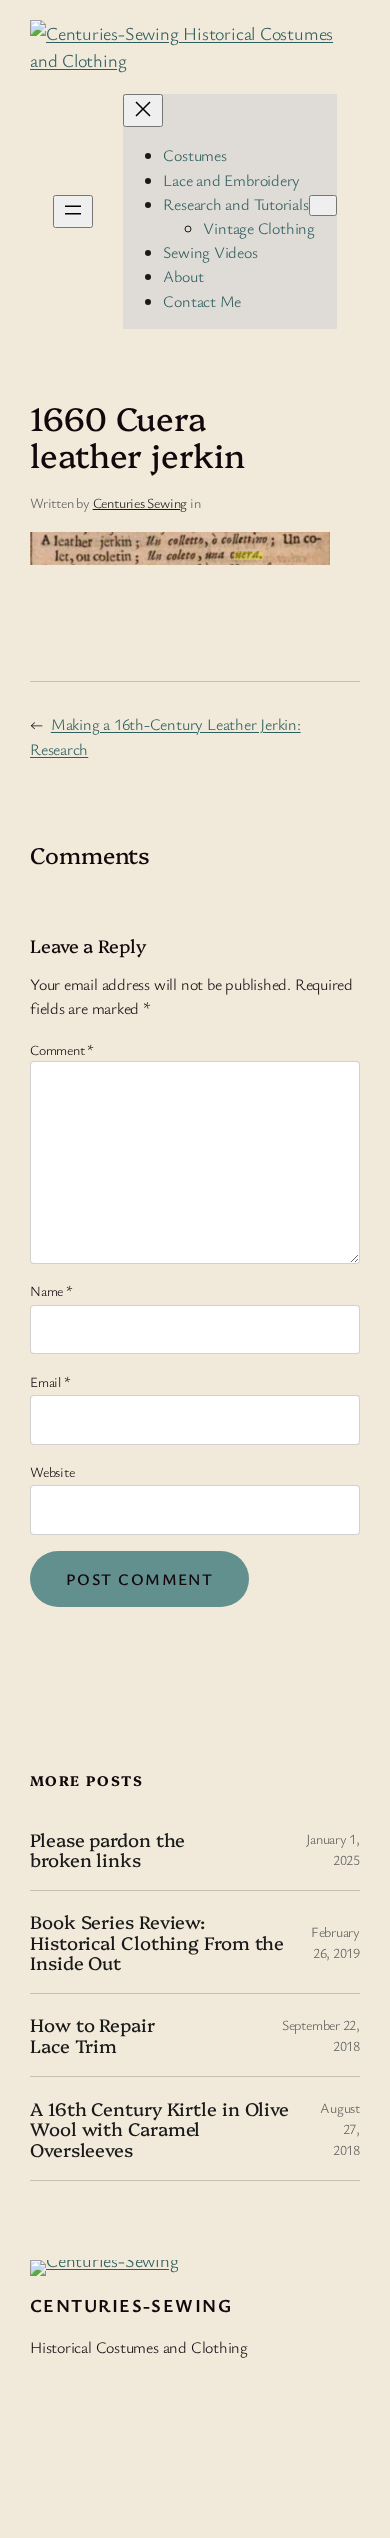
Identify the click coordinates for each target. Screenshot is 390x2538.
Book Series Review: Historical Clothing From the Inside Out (157, 1942)
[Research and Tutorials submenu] (323, 205)
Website (52, 1471)
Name (51, 1290)
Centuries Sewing (140, 502)
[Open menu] (73, 211)
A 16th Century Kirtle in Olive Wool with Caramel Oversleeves (159, 2129)
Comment (62, 1049)
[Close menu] (143, 110)
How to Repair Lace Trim (92, 2034)
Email (50, 1381)
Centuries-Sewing (131, 2305)
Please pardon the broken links (107, 1849)
